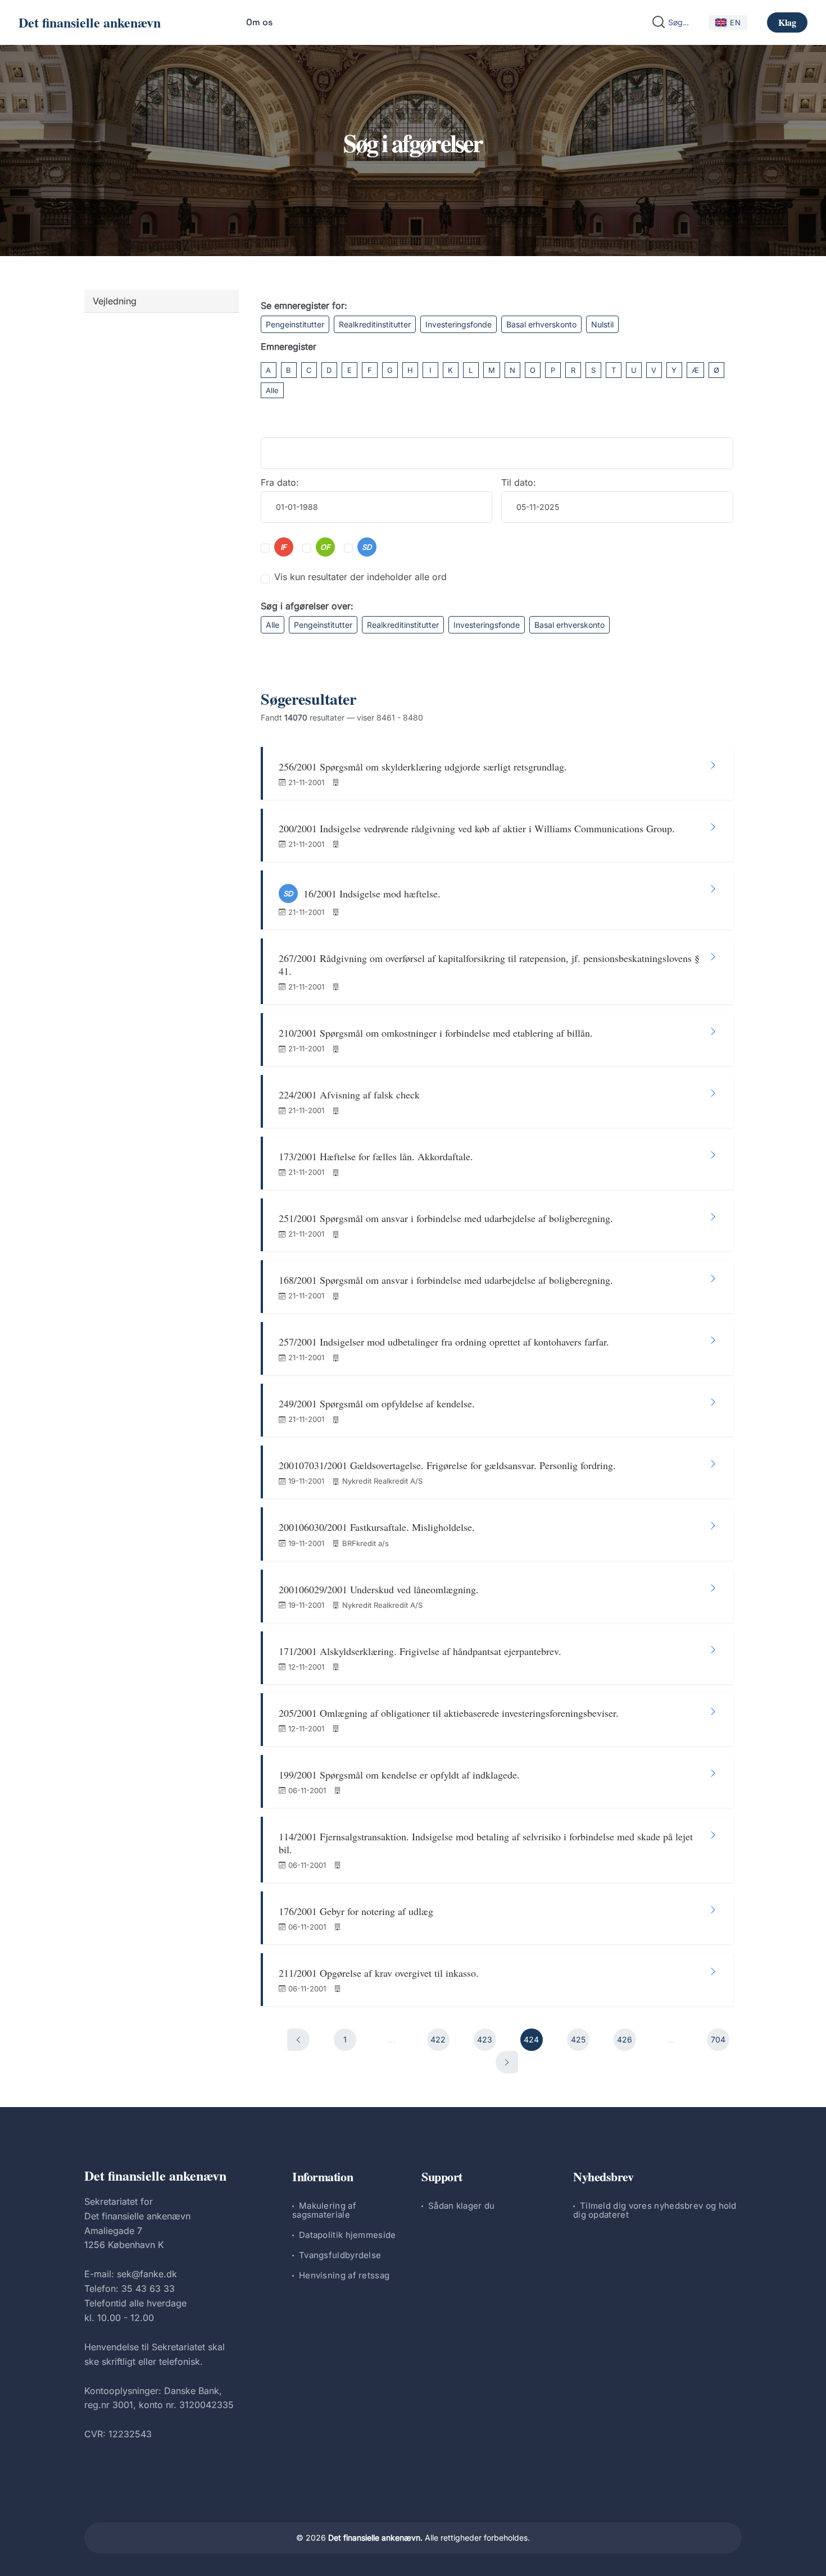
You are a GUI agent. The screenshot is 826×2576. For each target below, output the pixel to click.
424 (531, 2039)
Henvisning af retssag (344, 2275)
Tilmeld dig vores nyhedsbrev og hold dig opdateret (655, 2210)
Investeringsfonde (459, 324)
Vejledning (115, 301)
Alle (272, 390)
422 (438, 2039)
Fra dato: (280, 482)
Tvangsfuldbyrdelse (340, 2255)
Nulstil (602, 324)
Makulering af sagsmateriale (324, 2210)
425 (578, 2039)
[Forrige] (298, 2040)
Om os (259, 22)
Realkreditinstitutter (375, 324)
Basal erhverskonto (541, 324)
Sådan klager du (462, 2206)
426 (625, 2039)
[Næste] (507, 2062)
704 (718, 2039)
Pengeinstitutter (295, 324)
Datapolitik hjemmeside (348, 2235)
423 (485, 2039)
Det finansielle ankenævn (90, 22)
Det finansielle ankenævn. (375, 2538)
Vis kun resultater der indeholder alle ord (360, 577)
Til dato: (519, 482)
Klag (787, 22)
